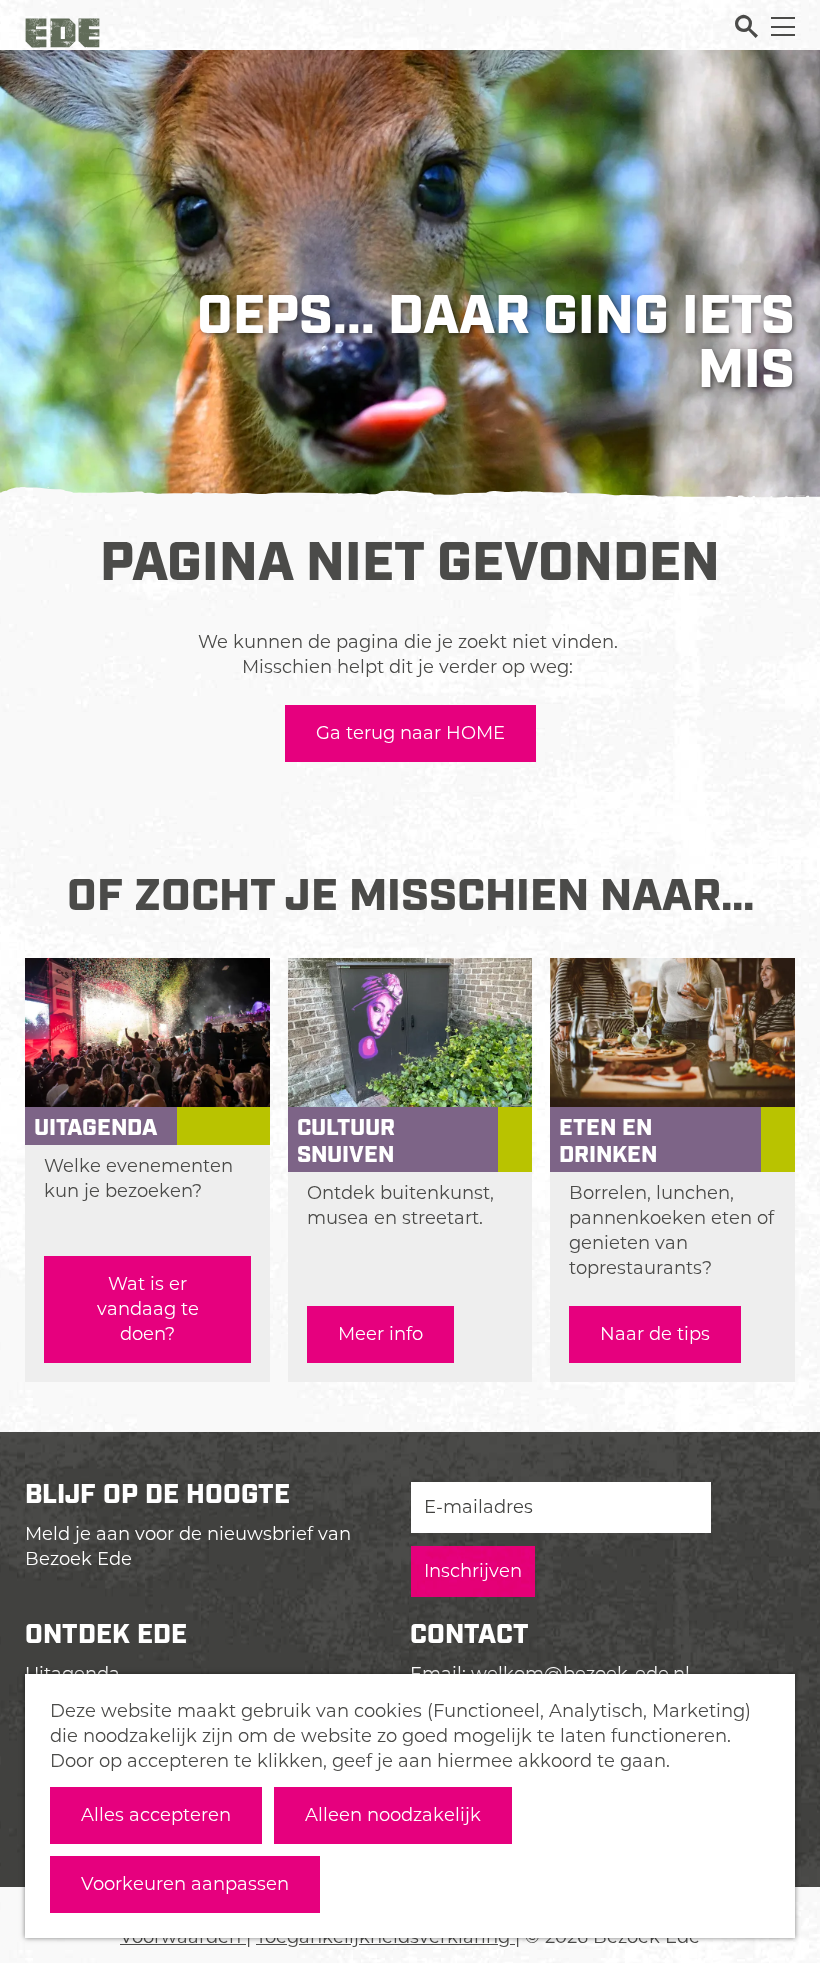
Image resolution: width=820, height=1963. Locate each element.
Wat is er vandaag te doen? (148, 1309)
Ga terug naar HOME (410, 733)
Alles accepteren (156, 1815)
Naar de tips (655, 1334)
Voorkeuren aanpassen (185, 1884)
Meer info (380, 1334)
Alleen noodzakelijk (393, 1815)
